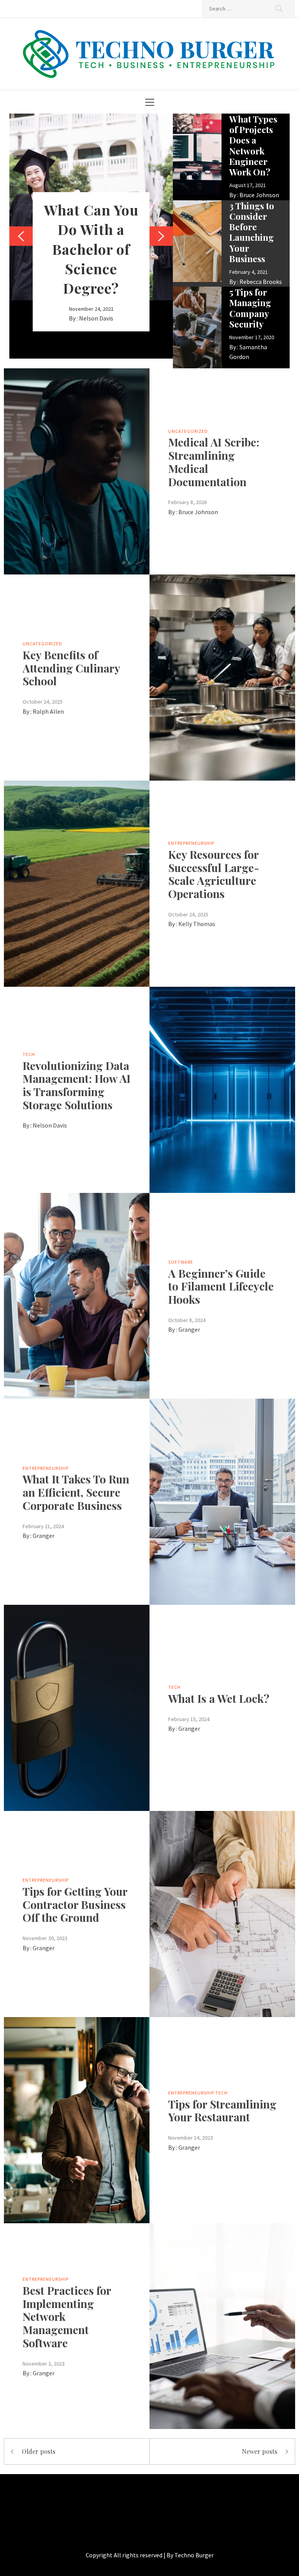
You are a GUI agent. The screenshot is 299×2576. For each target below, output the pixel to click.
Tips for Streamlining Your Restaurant (222, 2111)
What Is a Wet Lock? (219, 1698)
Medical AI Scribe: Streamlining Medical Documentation (214, 462)
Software (181, 1262)
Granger (189, 1329)
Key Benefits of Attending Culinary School (71, 668)
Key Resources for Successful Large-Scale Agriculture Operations (214, 874)
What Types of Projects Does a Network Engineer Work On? (253, 145)
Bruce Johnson (259, 195)
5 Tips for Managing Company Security (250, 308)
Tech (29, 1054)
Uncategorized (188, 431)
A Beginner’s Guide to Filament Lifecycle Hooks (221, 1286)
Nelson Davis (96, 318)
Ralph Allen (48, 711)
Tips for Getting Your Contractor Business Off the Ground (75, 1904)
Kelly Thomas (197, 924)
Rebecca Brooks (261, 282)
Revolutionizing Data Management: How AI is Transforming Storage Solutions (77, 1085)
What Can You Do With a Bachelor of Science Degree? (91, 249)
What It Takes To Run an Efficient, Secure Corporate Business (76, 1492)
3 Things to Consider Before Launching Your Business (252, 232)
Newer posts (259, 2451)
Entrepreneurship (191, 843)
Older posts (39, 2451)
